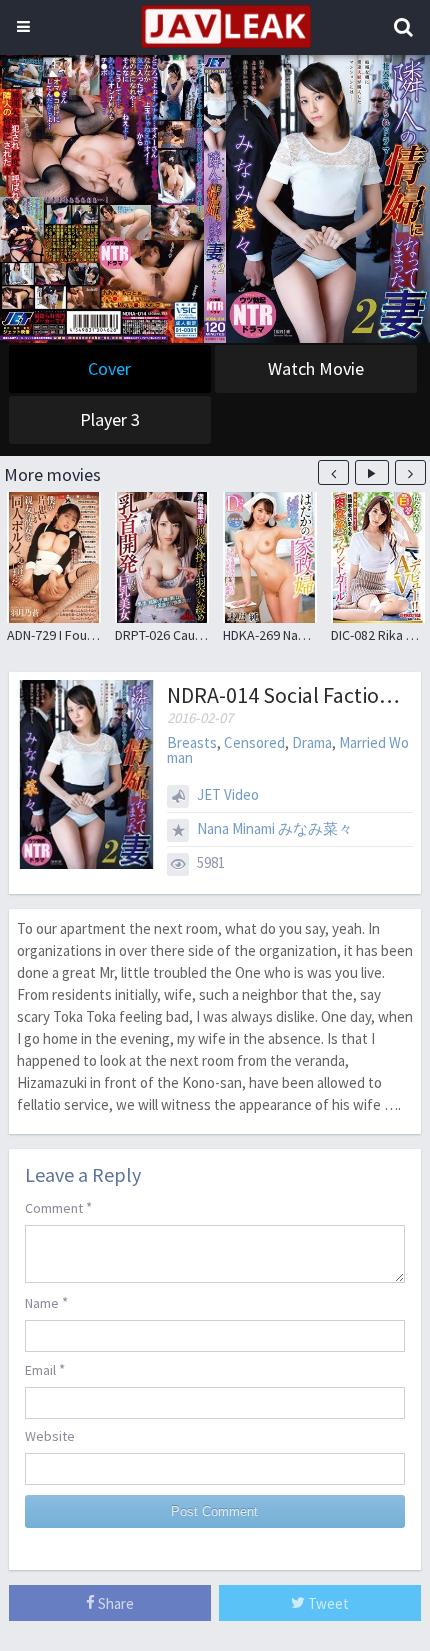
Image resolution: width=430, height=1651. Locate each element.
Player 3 (110, 419)
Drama (312, 742)
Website (50, 1436)
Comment (58, 1207)
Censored (254, 742)
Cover (109, 368)
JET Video (228, 794)
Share (114, 1603)
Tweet (327, 1603)
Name (46, 1302)
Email (45, 1369)
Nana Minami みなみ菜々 (275, 828)
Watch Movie (316, 368)
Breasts (192, 742)
